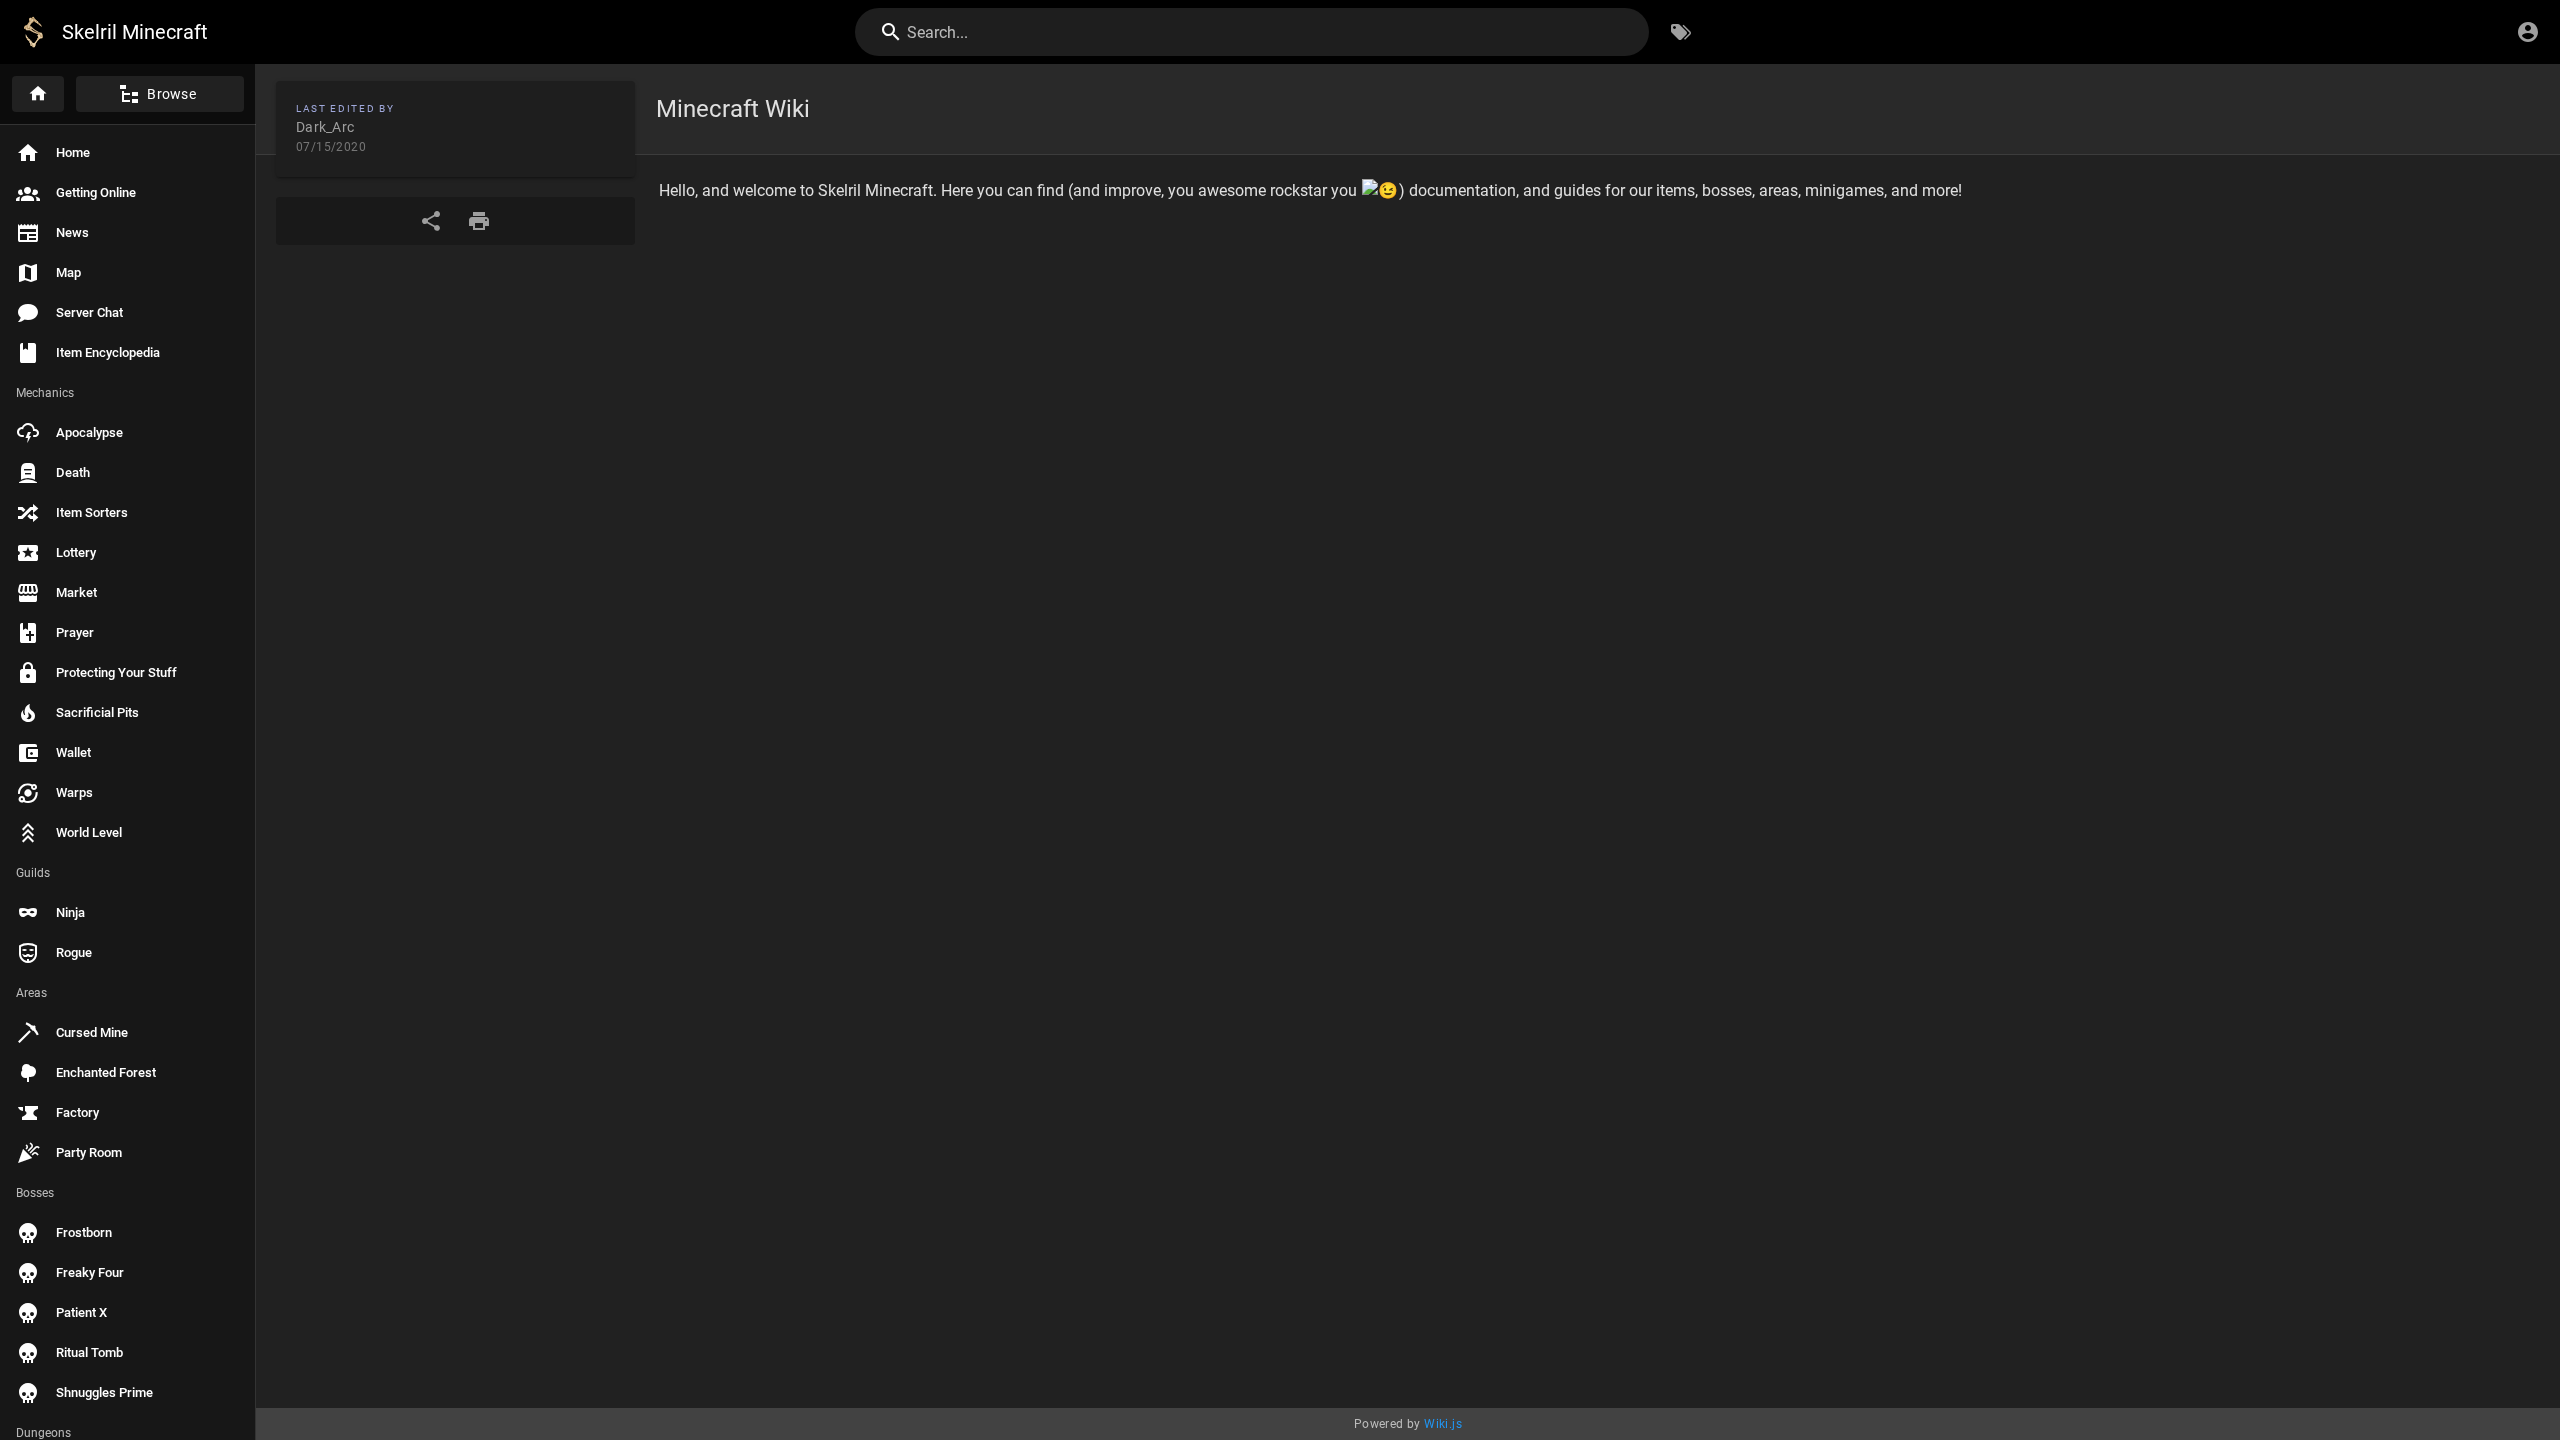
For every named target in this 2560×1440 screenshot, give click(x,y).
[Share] (431, 221)
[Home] (38, 94)
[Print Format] (479, 221)
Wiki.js (1443, 1424)
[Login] (2528, 32)
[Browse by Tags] (1681, 32)
